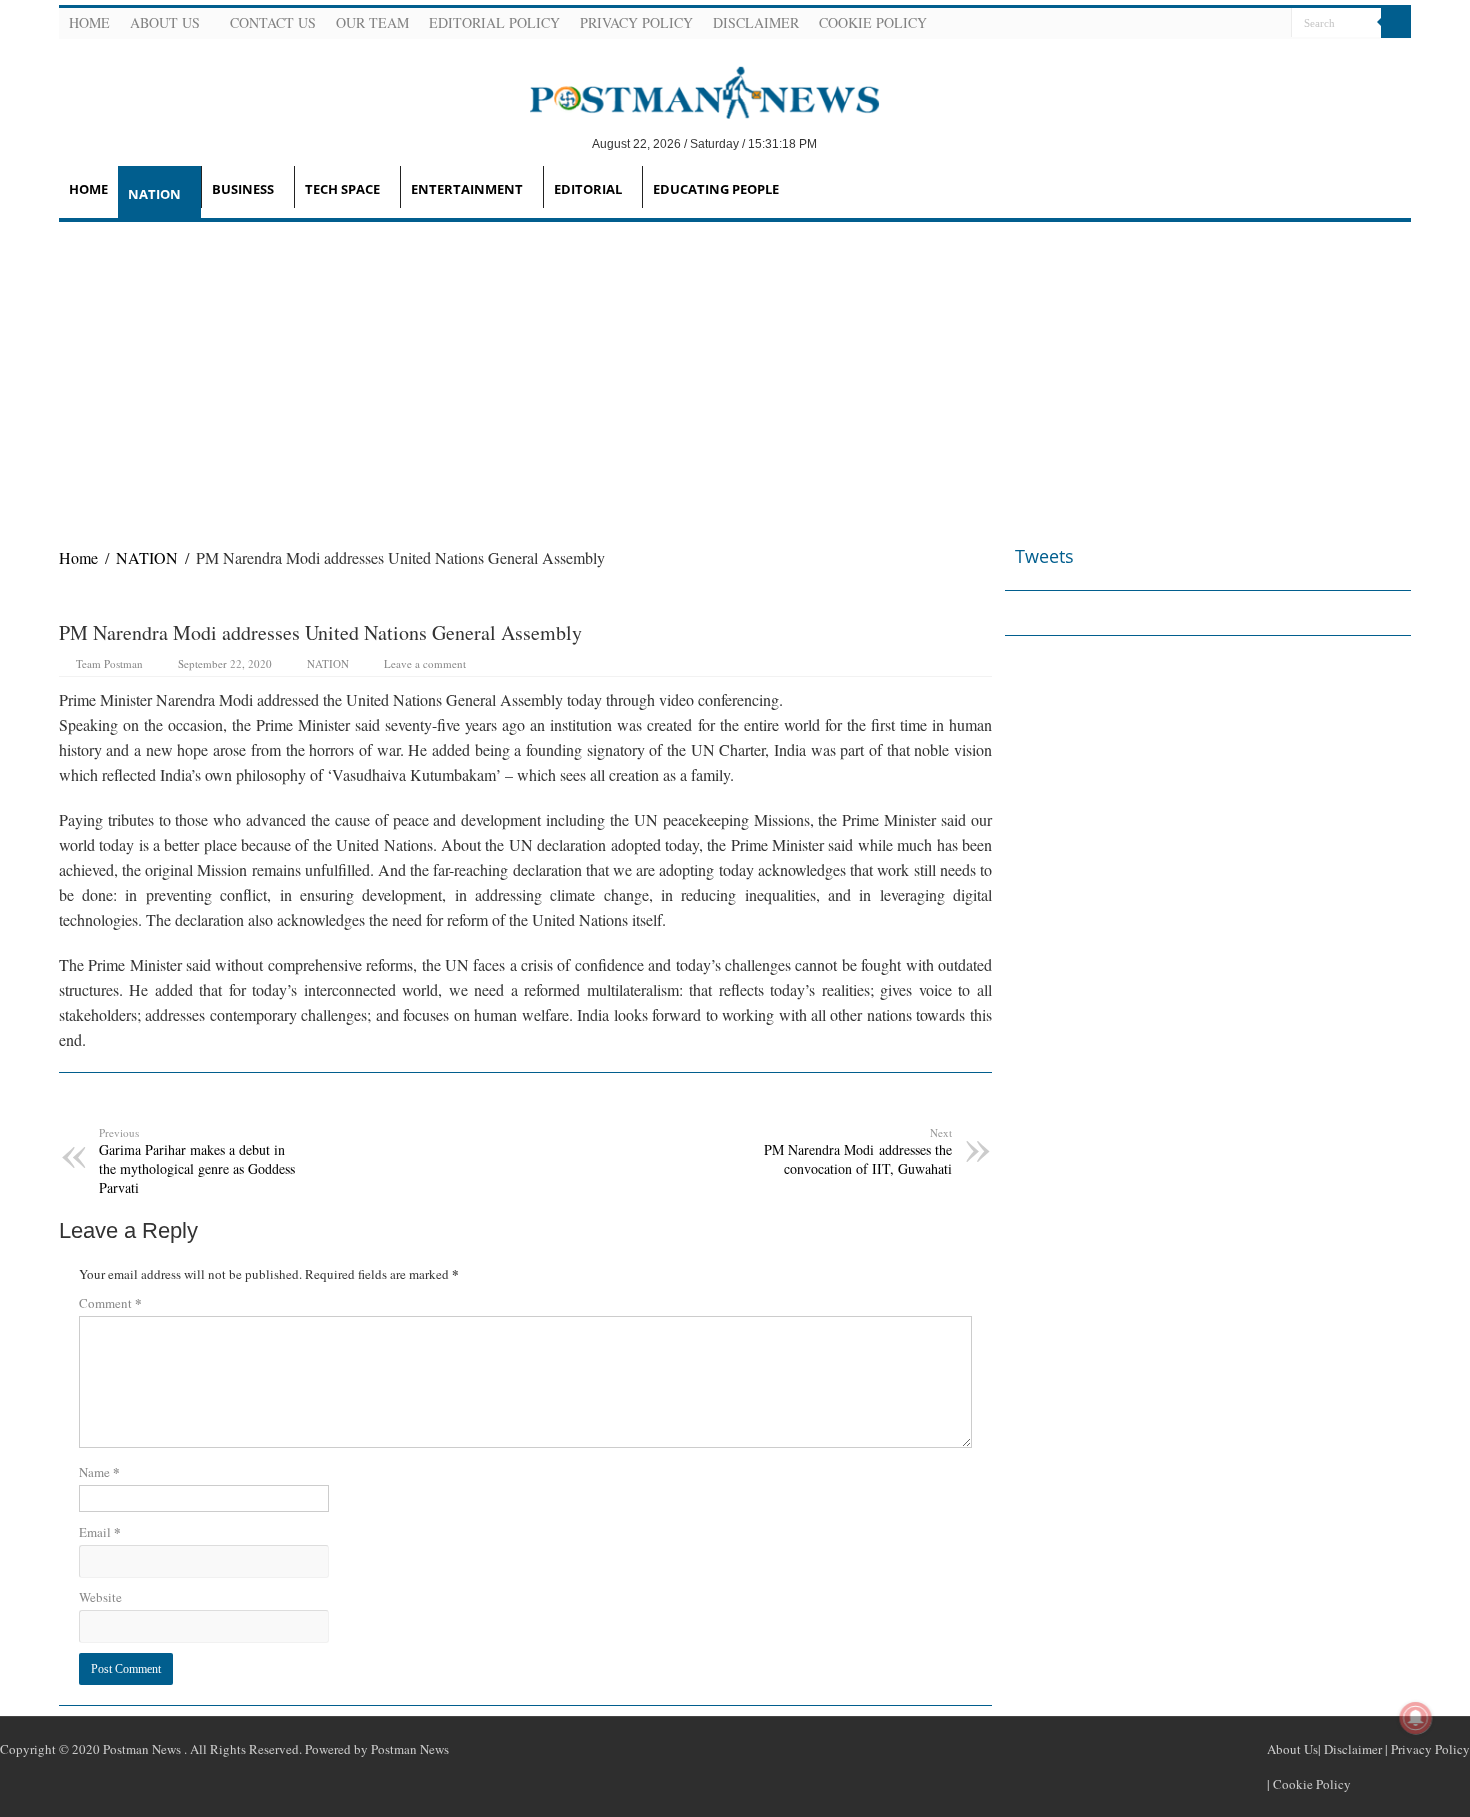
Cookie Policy (873, 22)
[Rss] (1178, 24)
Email (100, 1531)
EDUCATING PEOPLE (716, 189)
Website (100, 1597)
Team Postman (109, 663)
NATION (154, 194)
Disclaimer (756, 22)
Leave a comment (425, 663)
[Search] (1396, 23)
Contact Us (273, 22)
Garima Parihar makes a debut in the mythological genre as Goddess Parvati (197, 1161)
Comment (110, 1302)
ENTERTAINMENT (467, 189)
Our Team (372, 22)
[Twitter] (1226, 24)
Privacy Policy (636, 22)
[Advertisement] (735, 372)
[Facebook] (1202, 24)
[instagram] (1274, 24)
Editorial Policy (494, 22)
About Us (165, 22)
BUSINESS (243, 189)
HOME (88, 189)
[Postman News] (689, 91)
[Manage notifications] (1416, 1718)
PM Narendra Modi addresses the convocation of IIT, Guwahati (858, 1151)
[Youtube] (1250, 24)
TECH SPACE (342, 189)
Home (89, 22)
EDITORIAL (588, 189)
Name (99, 1471)
